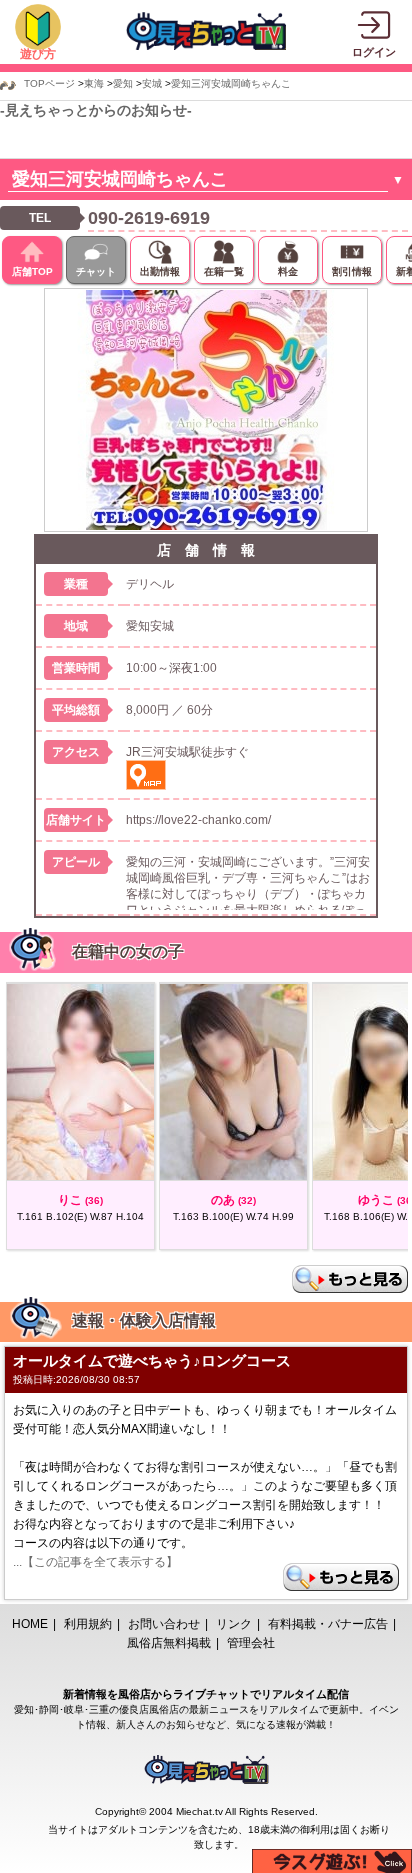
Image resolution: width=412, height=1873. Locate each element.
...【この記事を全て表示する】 (95, 1562)
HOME (30, 1624)
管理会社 (251, 1643)
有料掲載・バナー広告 (328, 1624)
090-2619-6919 (149, 218)
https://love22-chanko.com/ (198, 820)
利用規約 (88, 1624)
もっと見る (350, 1279)
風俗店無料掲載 (169, 1643)
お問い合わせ (164, 1624)
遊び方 (38, 54)
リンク (234, 1624)
